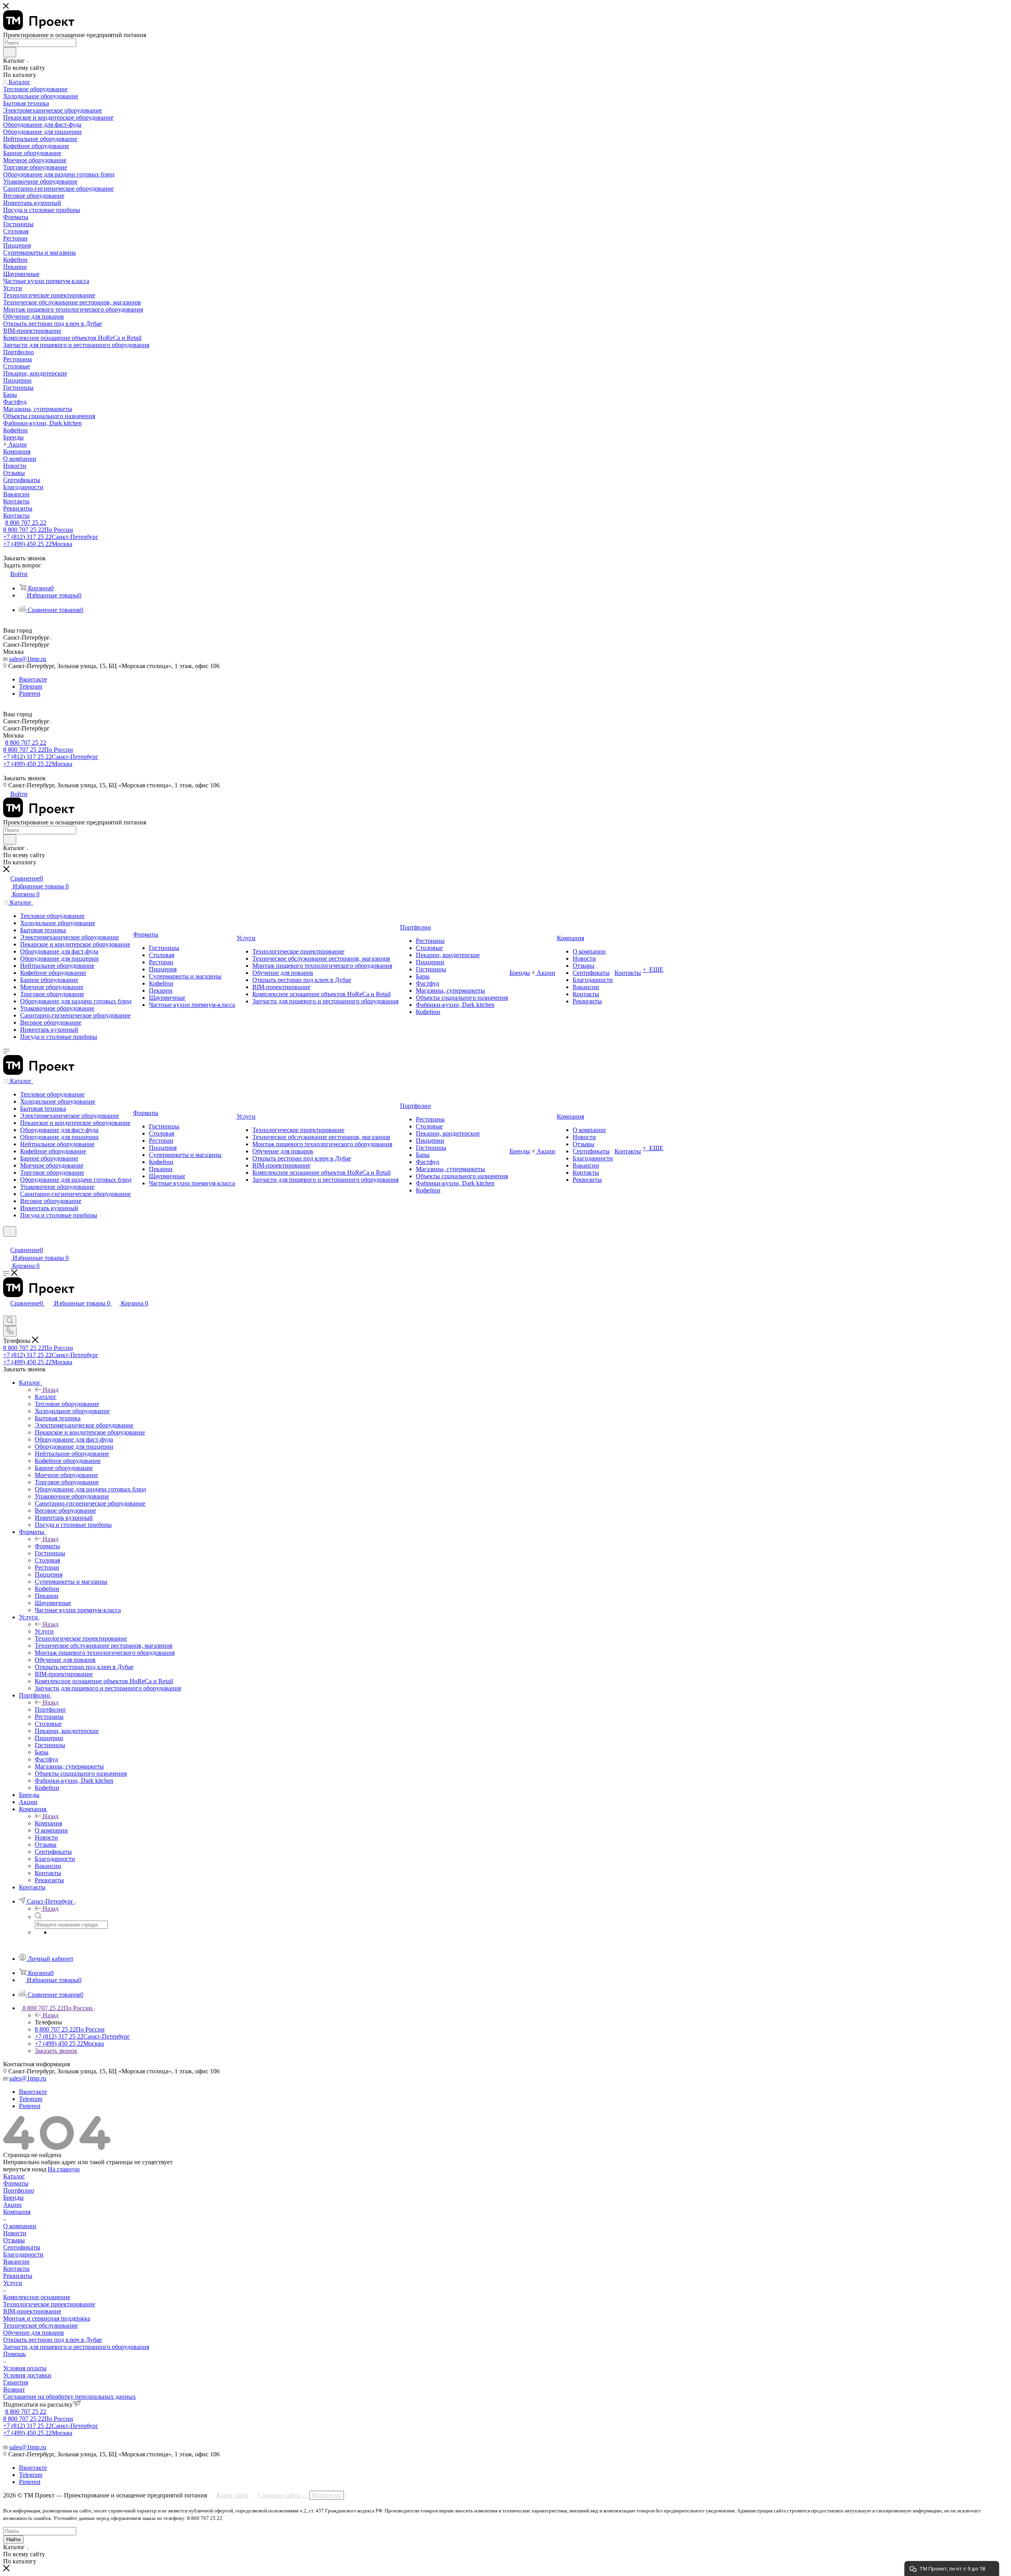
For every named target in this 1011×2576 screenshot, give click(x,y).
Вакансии (16, 2262)
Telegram (31, 686)
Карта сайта (232, 2495)
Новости (15, 2233)
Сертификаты (22, 2247)
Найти (13, 2539)
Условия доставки (27, 2375)
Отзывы (14, 2240)
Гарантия (16, 2382)
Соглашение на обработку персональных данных (70, 2397)
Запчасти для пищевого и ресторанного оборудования (76, 2347)
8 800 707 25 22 (26, 523)
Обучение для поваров (34, 2333)
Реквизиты (18, 2276)
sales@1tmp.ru (28, 659)
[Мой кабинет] (7, 1242)
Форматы (47, 1546)
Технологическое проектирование (49, 2304)
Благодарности (23, 2254)
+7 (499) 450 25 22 (38, 544)
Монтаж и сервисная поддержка (47, 2318)
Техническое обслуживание (40, 2325)
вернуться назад (25, 2169)
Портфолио (50, 1710)
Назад (51, 1390)
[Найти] (10, 52)
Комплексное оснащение (37, 2297)
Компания (48, 1823)
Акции (12, 2205)
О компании (20, 2226)
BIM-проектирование (32, 2311)
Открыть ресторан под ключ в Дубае (53, 2340)
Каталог (46, 1397)
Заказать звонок (56, 2051)
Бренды (13, 2198)
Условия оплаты (25, 2368)
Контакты (16, 2269)
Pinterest (30, 694)
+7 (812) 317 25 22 (51, 537)
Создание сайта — (300, 2495)
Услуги (44, 1631)
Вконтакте (33, 679)
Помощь (14, 2354)
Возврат (14, 2389)
